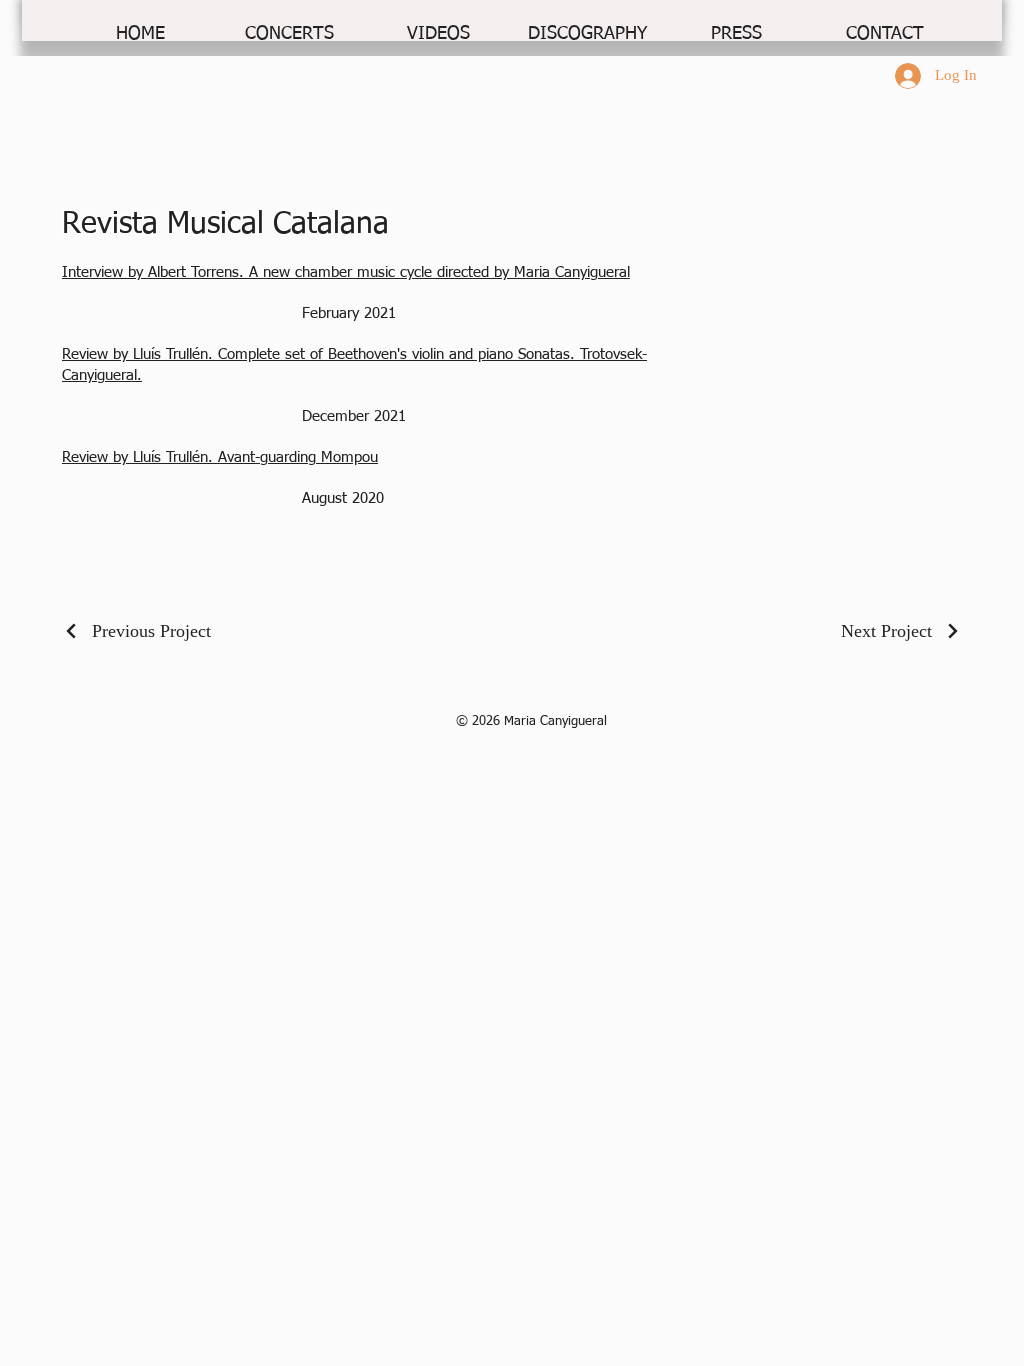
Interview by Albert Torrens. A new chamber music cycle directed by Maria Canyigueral (346, 272)
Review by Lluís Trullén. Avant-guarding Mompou (220, 457)
